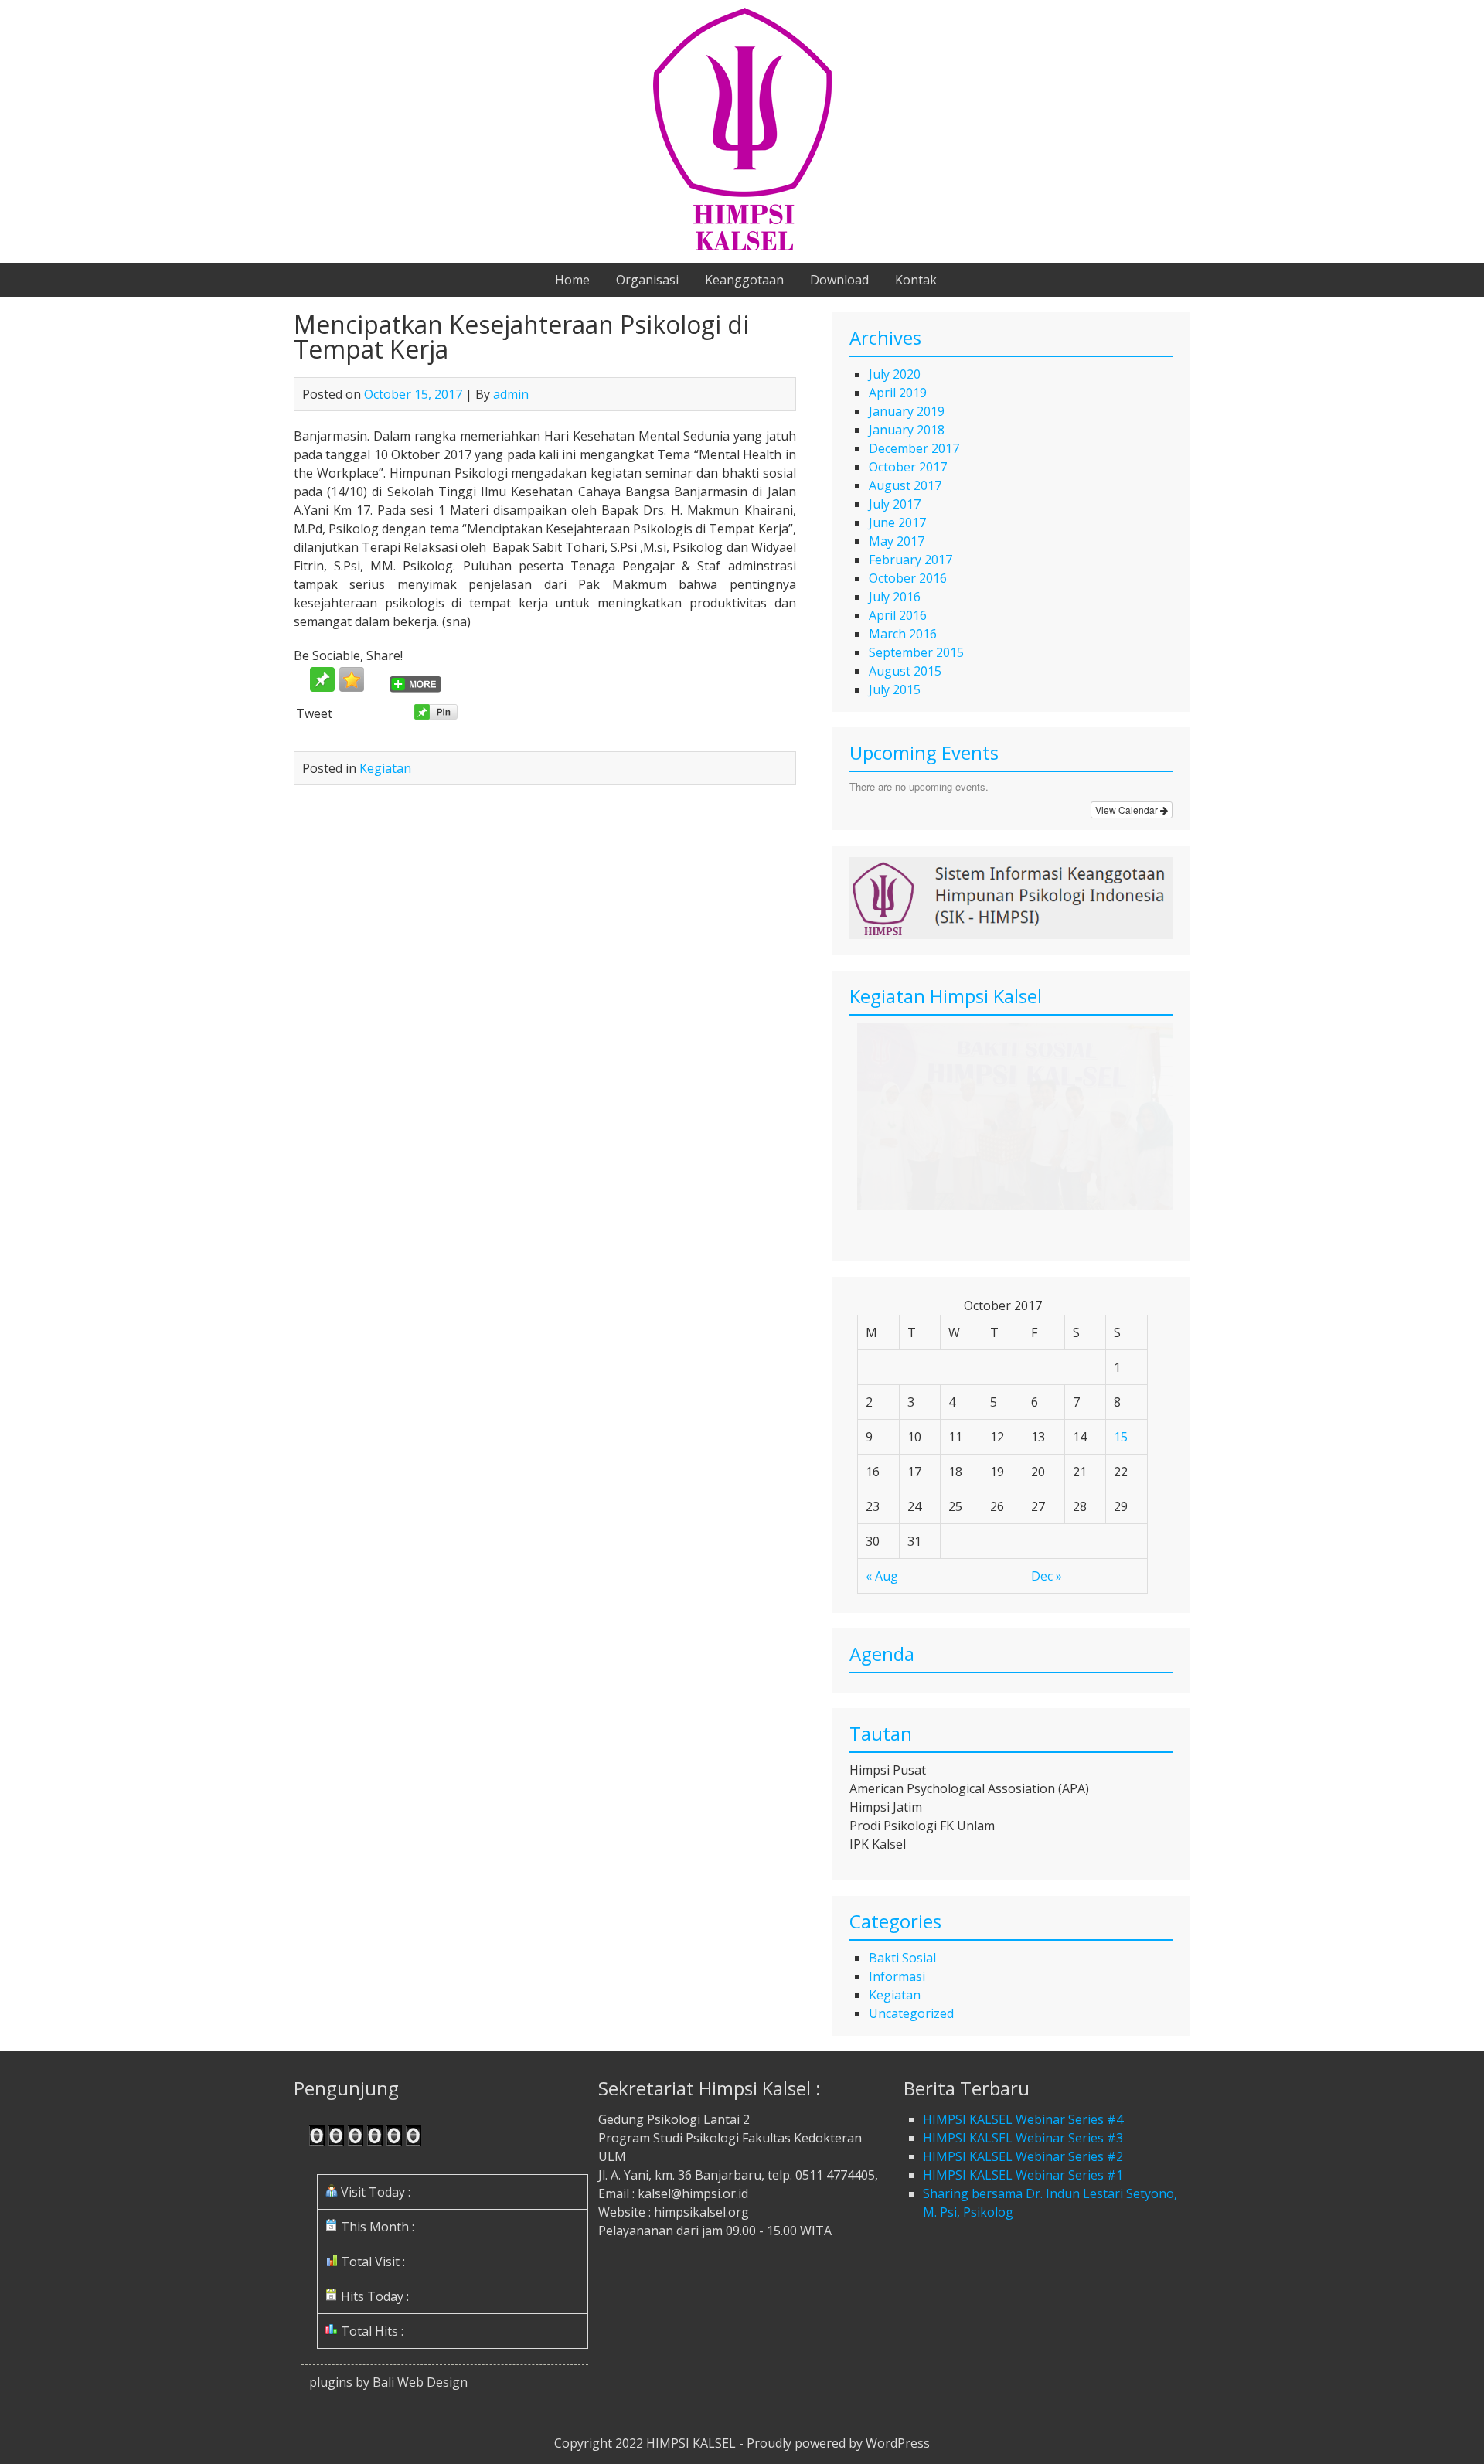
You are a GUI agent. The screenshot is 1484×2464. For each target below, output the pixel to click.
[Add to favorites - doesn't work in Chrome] (352, 679)
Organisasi (647, 280)
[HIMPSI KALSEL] (742, 246)
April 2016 (898, 615)
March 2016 (903, 634)
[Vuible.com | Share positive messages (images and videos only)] (322, 687)
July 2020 (895, 374)
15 (1121, 1437)
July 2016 (895, 597)
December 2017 (914, 448)
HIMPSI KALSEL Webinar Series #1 (1023, 2175)
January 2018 (907, 430)
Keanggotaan (744, 280)
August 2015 (905, 671)
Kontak (916, 280)
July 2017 (895, 504)
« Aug (882, 1576)
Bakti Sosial (902, 1958)
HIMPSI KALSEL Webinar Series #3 (1023, 2138)
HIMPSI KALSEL (691, 2443)
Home (572, 280)
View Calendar (1128, 810)
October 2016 (908, 578)
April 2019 (898, 393)
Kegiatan (385, 768)
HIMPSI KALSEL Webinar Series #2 (1023, 2156)
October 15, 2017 (413, 394)
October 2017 (908, 467)
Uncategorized (911, 2013)
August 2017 (905, 485)
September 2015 (916, 652)
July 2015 (895, 689)
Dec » (1047, 1576)
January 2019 (907, 411)
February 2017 (910, 560)
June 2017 (897, 522)
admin (511, 394)
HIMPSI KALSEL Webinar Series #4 (1023, 2119)
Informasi (897, 1976)
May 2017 (897, 541)
